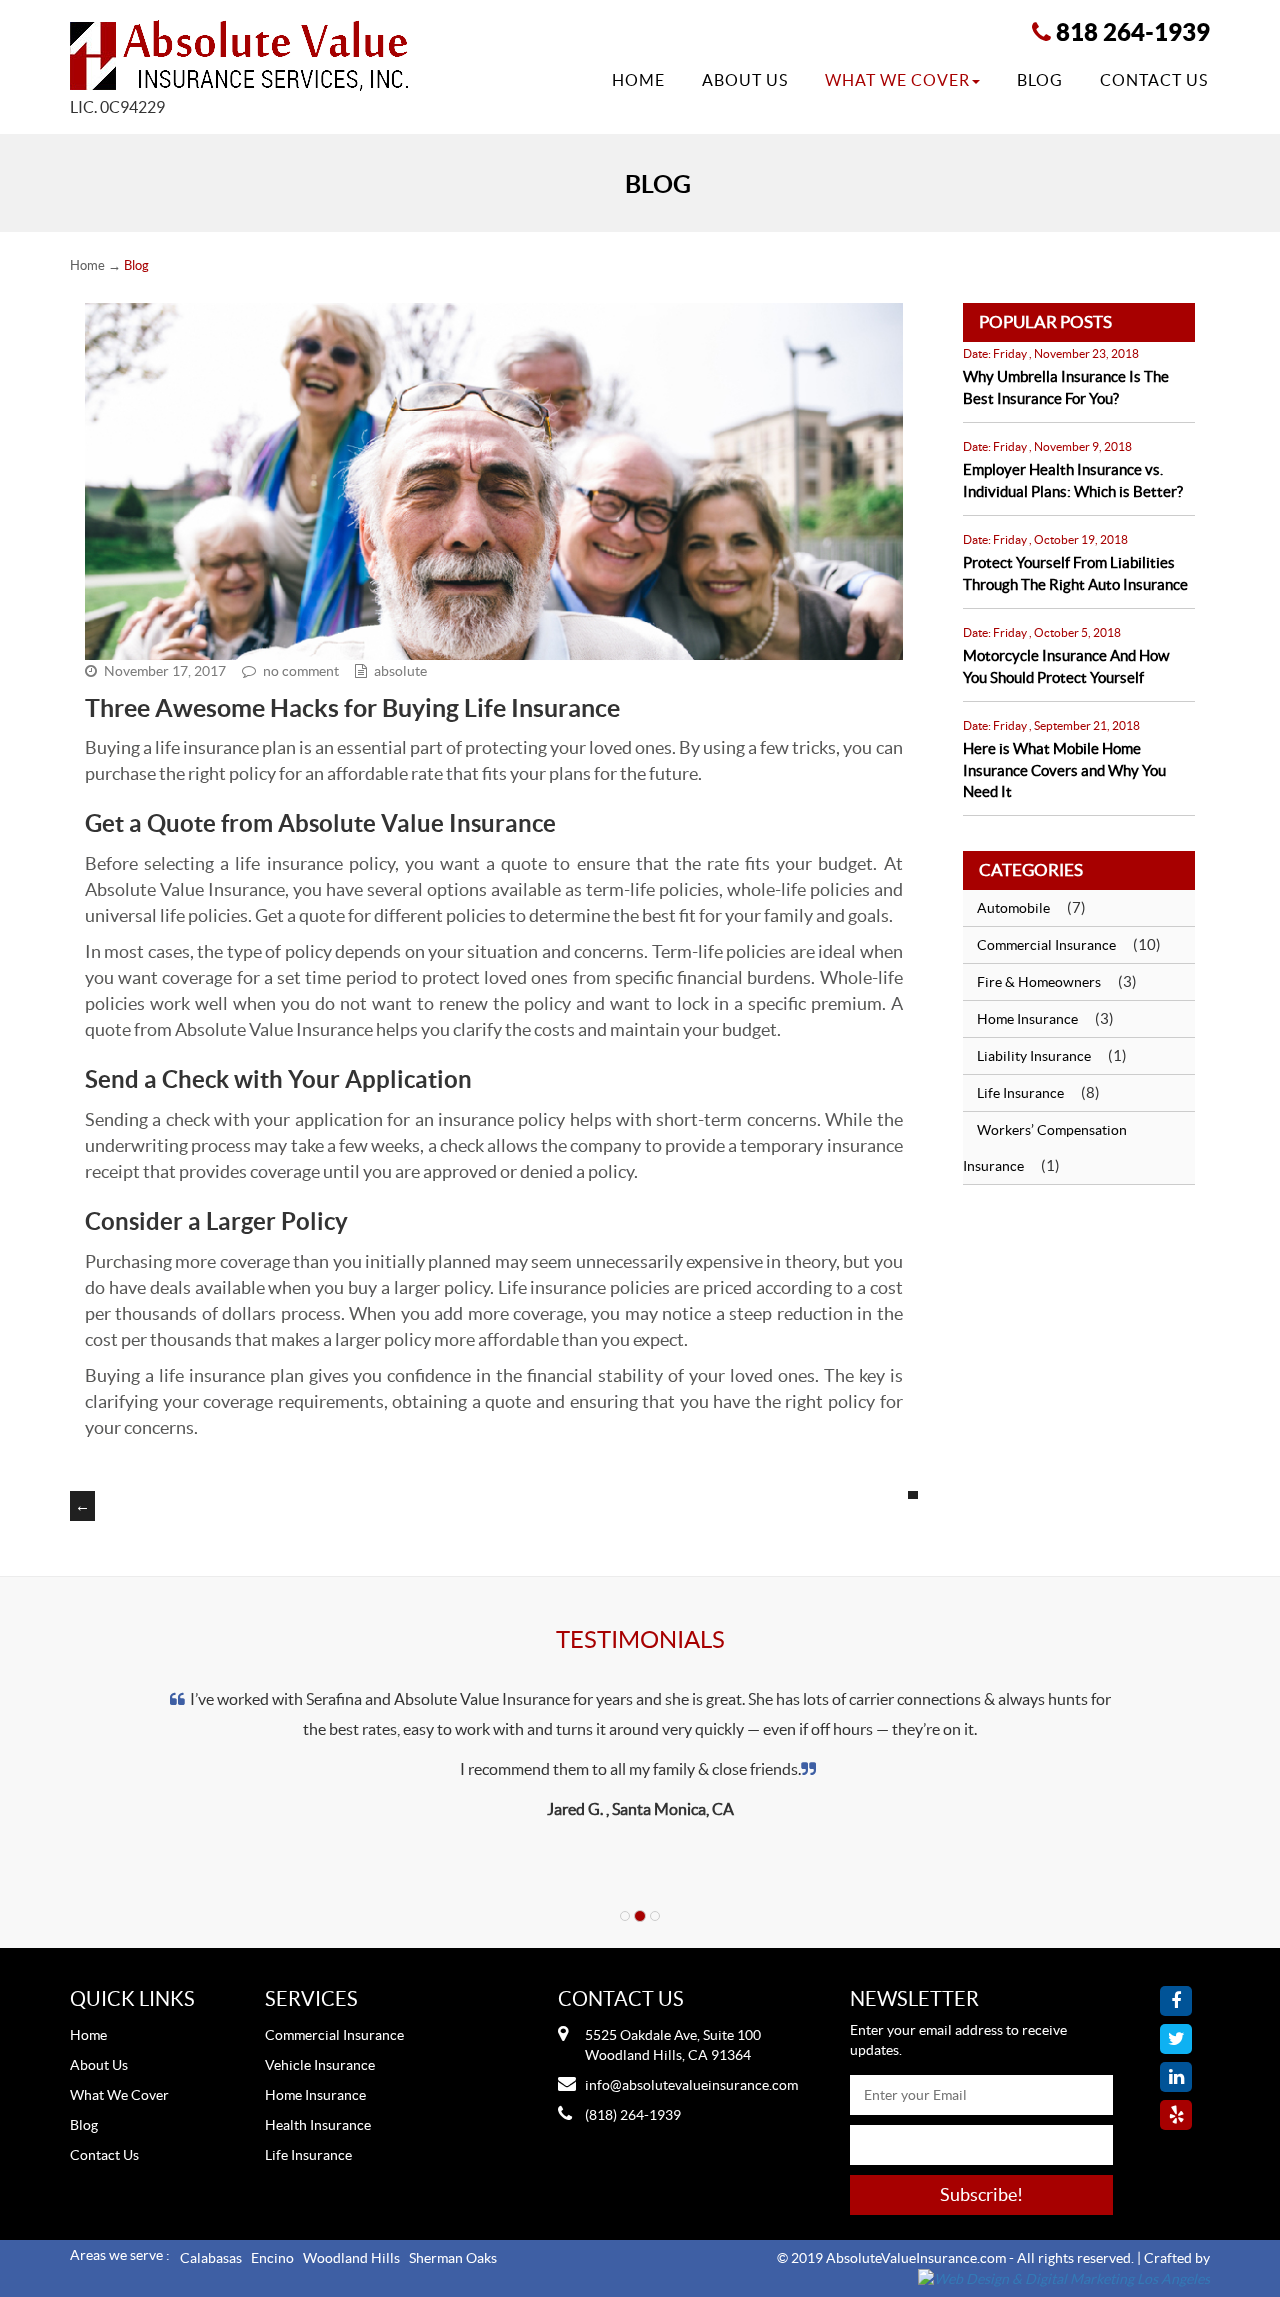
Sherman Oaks (453, 2258)
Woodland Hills (351, 2258)
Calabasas (211, 2258)
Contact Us (1154, 80)
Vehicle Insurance (320, 2065)
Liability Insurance (1034, 1056)
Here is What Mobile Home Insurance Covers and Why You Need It (1064, 770)
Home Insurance (1027, 1019)
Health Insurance (318, 2125)
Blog (1040, 80)
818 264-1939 (1133, 32)
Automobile (1013, 908)
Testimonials (640, 1639)
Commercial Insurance (1046, 945)
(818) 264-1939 (633, 2115)
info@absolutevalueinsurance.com (691, 2085)
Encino (272, 2258)
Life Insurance (1020, 1093)
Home (638, 80)
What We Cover (897, 80)
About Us (745, 80)
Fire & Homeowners (1039, 982)
